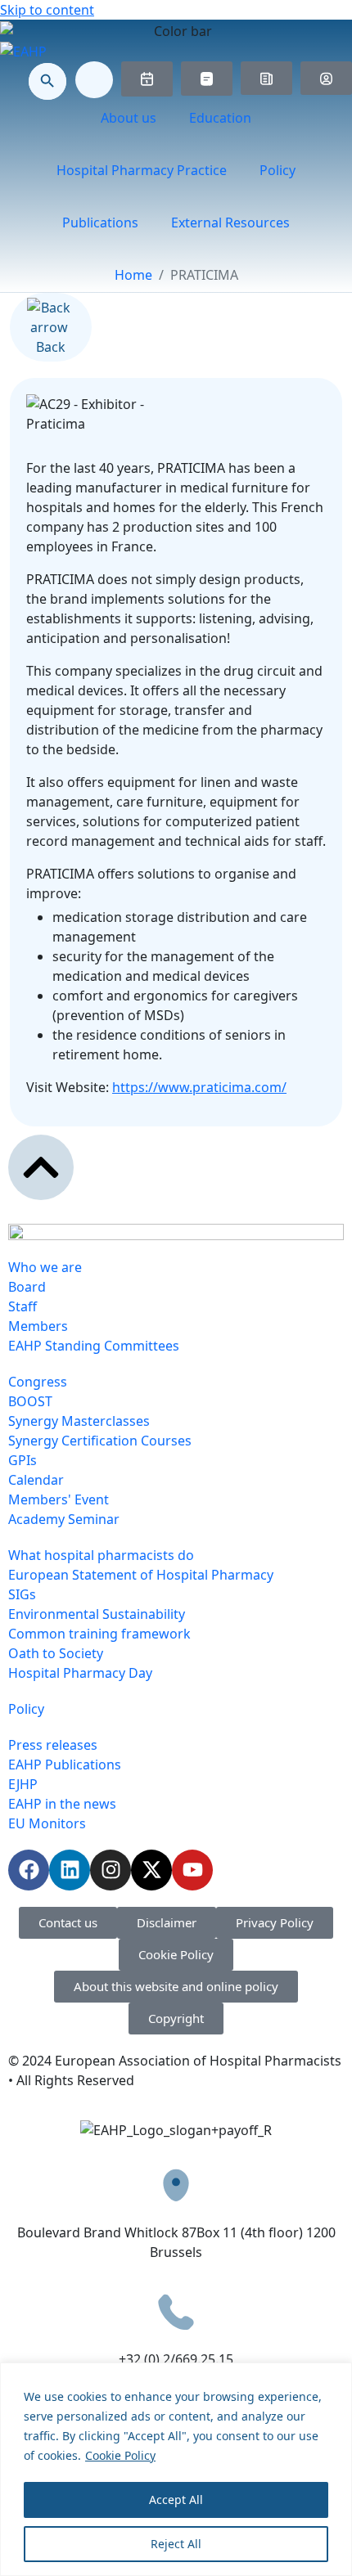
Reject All (176, 2544)
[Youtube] (192, 1870)
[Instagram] (111, 1870)
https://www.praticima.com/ (199, 1087)
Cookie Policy (120, 2455)
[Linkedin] (70, 1870)
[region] (176, 2469)
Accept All (176, 2500)
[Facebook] (29, 1870)
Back (51, 347)
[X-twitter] (151, 1870)
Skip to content (47, 10)
